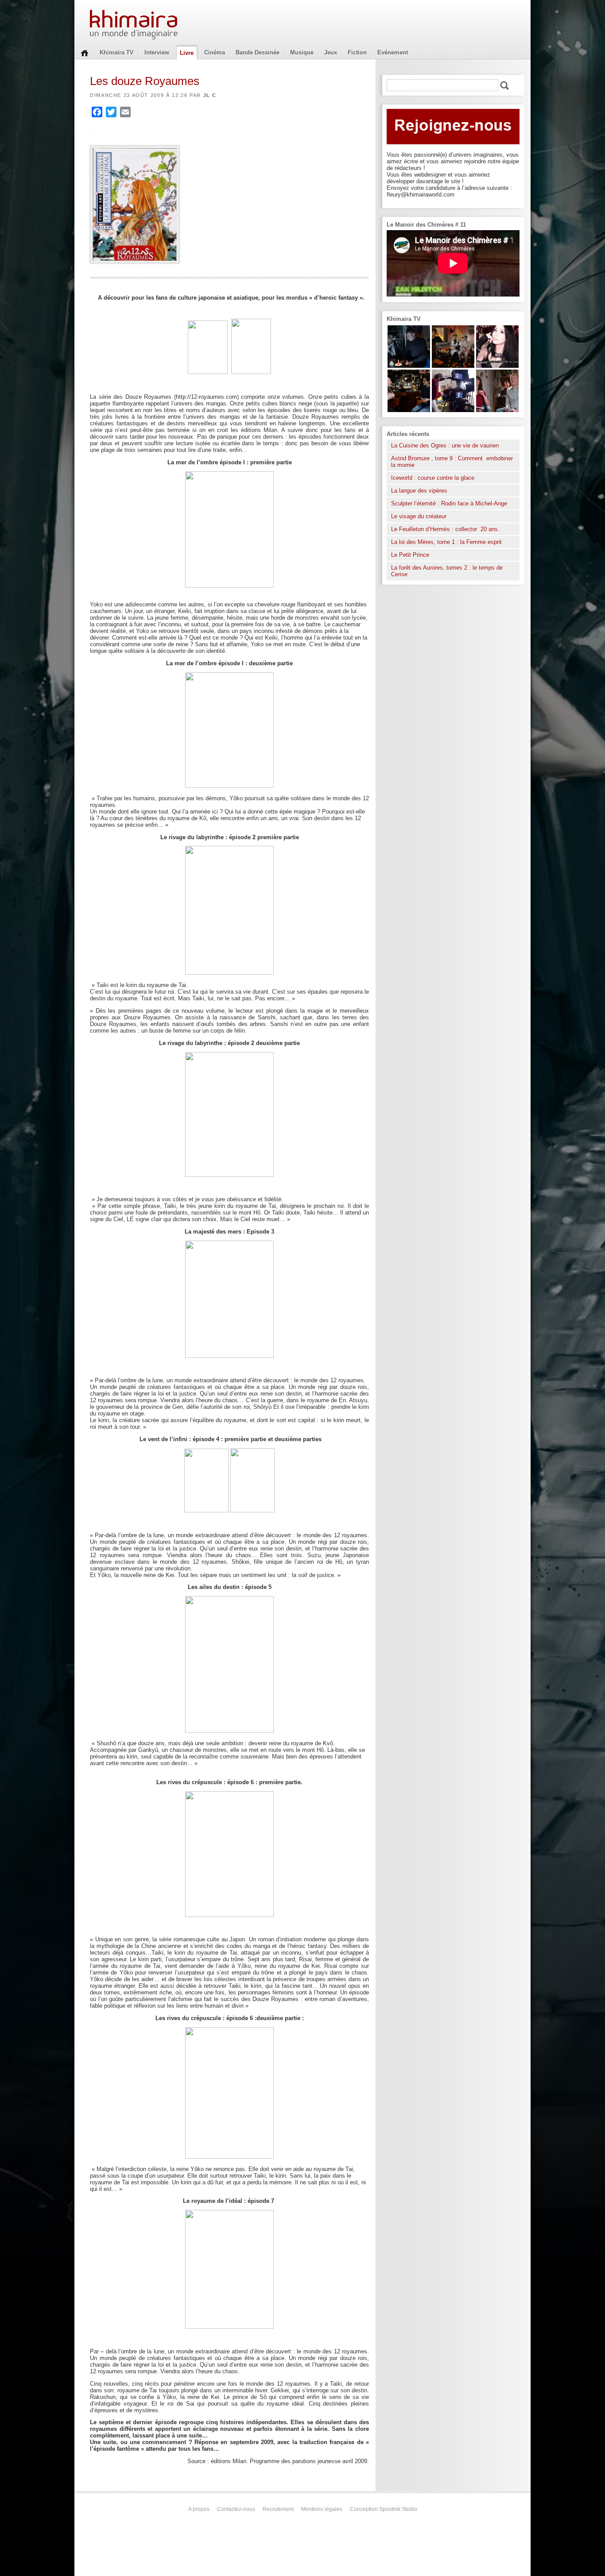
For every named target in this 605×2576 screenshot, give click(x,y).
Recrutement (278, 2509)
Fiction (357, 52)
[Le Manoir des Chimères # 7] (453, 366)
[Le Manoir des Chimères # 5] (409, 366)
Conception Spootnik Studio (384, 2509)
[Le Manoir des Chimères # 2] (497, 410)
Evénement (393, 52)
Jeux (331, 52)
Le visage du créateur (419, 516)
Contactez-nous (236, 2509)
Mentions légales (322, 2509)
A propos (199, 2509)
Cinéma (215, 52)
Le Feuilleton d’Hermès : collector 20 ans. (446, 529)
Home (85, 52)
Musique (302, 52)
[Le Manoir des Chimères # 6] (409, 410)
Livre (187, 53)
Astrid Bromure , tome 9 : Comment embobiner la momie (452, 462)
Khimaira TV (117, 52)
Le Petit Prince (410, 555)
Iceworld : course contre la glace (433, 478)
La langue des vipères (419, 491)
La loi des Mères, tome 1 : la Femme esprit (446, 542)
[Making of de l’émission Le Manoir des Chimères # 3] (453, 410)
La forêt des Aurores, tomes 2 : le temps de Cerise (447, 571)
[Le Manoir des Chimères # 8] (497, 366)
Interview (157, 52)
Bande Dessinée (258, 52)
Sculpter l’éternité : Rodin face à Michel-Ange (449, 503)
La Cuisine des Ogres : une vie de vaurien (445, 445)
